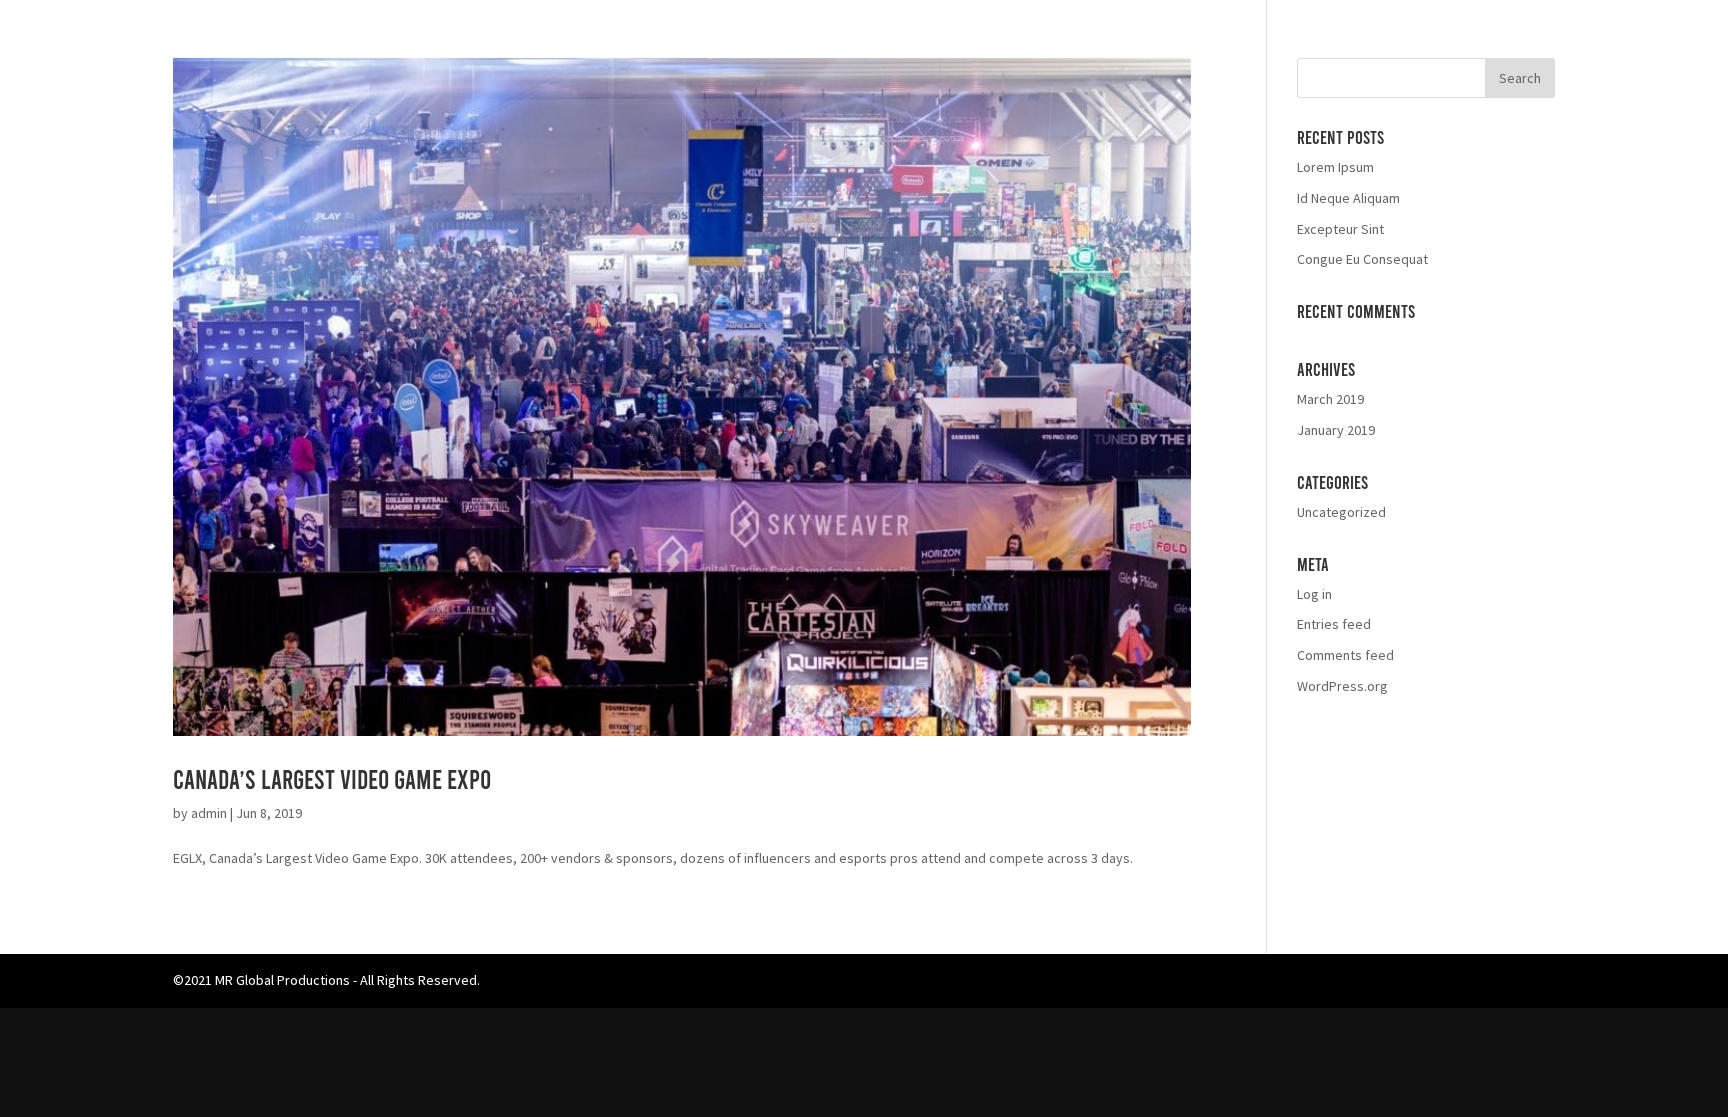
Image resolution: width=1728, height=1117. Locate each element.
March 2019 (1330, 399)
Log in (1314, 594)
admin (209, 813)
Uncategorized (1341, 512)
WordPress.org (1342, 686)
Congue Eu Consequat (1362, 259)
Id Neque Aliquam (1348, 198)
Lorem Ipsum (1335, 167)
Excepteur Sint (1340, 229)
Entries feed (1334, 624)
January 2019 (1336, 430)
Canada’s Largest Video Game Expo (332, 778)
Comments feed (1345, 655)
